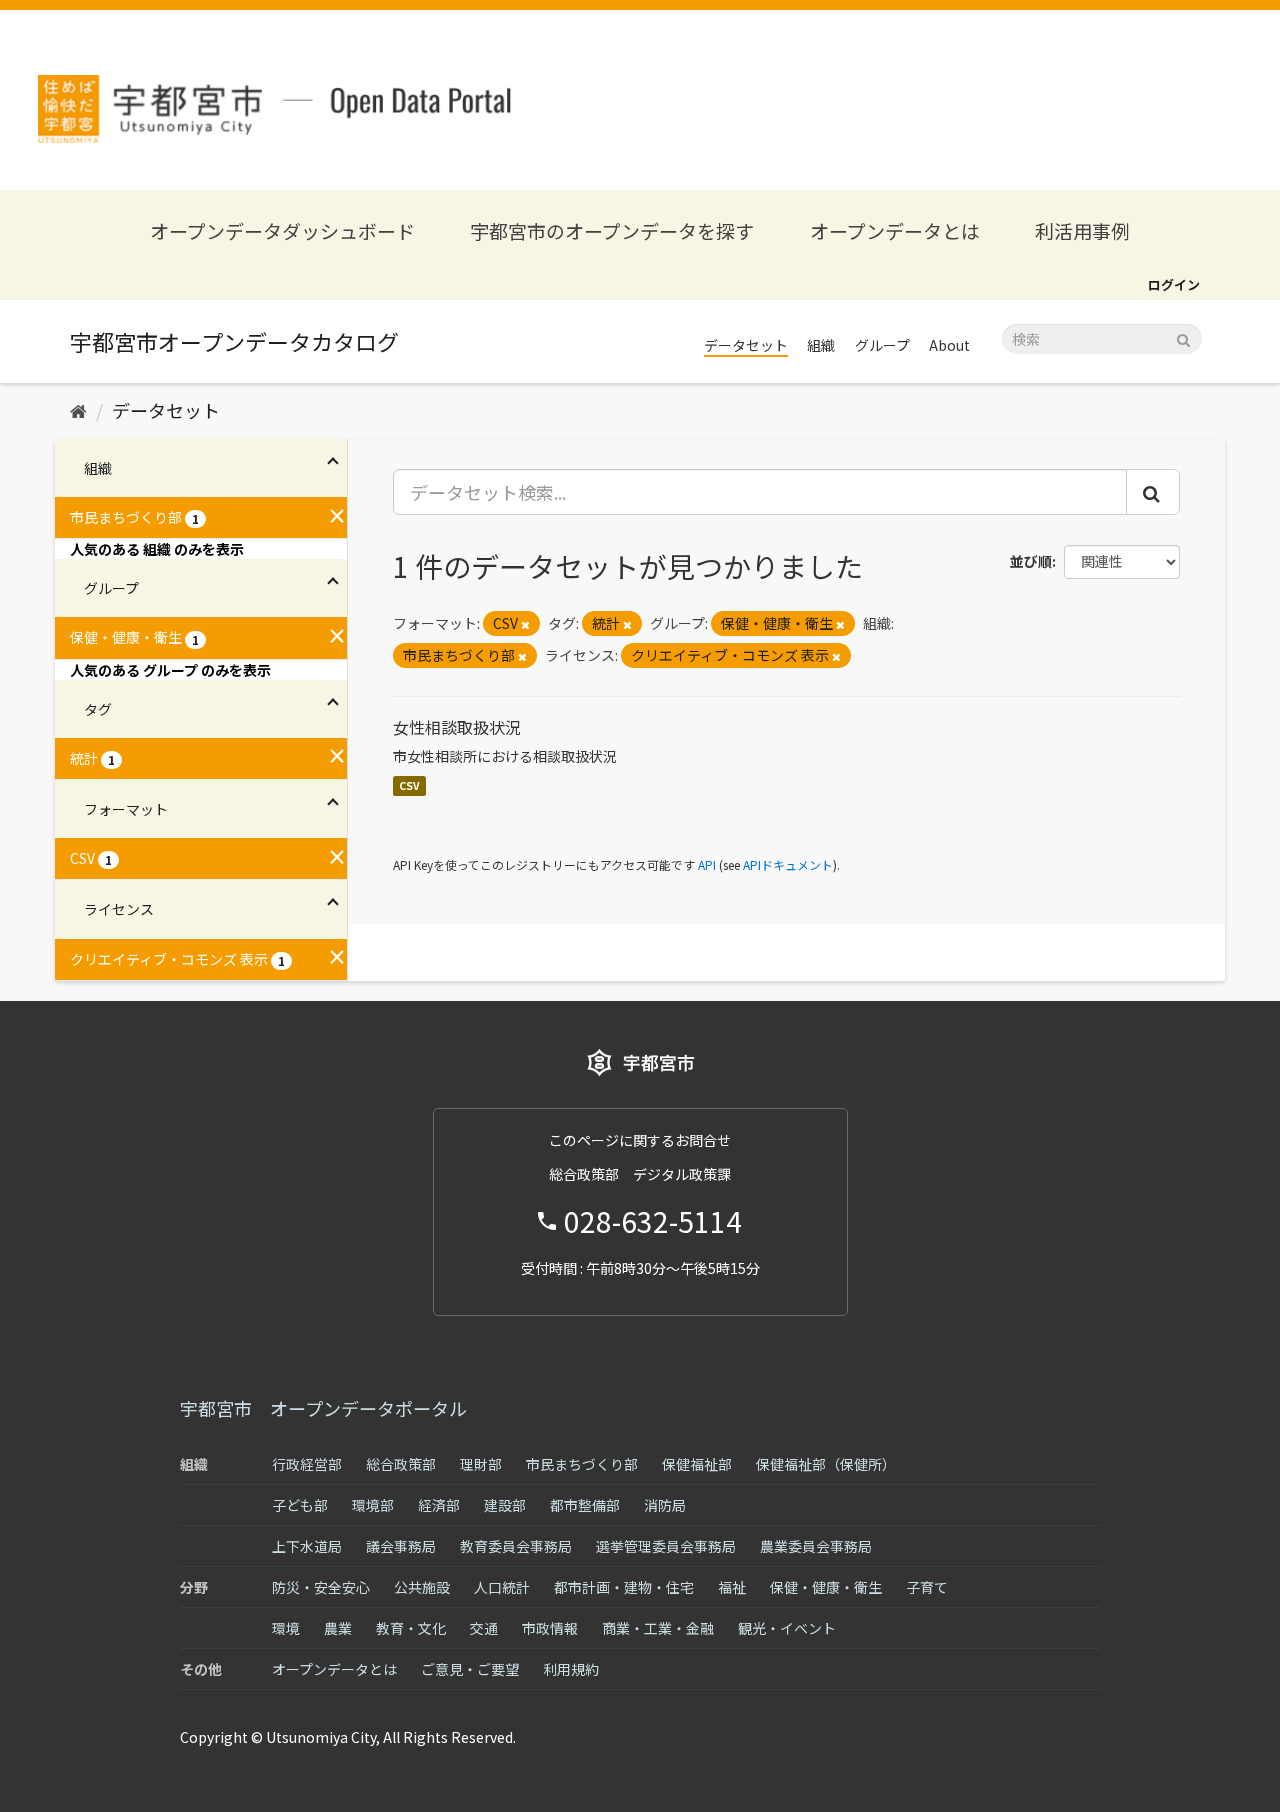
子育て (927, 1587)
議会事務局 (401, 1546)
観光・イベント (787, 1628)
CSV (409, 785)
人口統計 (502, 1587)
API (707, 864)
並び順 (1031, 561)
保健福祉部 (697, 1464)
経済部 (439, 1505)
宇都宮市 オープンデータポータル (323, 1408)
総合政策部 (401, 1464)
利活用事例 (1082, 230)
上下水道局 (307, 1546)
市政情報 (550, 1628)
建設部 (505, 1505)
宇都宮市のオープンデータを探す (612, 230)
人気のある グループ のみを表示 (170, 670)
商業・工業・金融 (658, 1628)
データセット (746, 345)
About (949, 345)
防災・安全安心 (321, 1587)
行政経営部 (307, 1464)
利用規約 (571, 1669)
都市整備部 (585, 1505)
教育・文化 (411, 1628)
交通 (484, 1628)
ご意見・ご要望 (470, 1669)
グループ (882, 345)
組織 (821, 345)
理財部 (481, 1464)
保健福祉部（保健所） (826, 1464)
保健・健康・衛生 (826, 1587)
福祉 (732, 1587)
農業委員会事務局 (816, 1546)
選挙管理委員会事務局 (666, 1546)
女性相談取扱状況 (457, 727)
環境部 (373, 1505)
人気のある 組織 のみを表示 (157, 549)
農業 (338, 1628)
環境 (286, 1628)
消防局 (665, 1505)
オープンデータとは (895, 230)
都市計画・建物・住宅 (624, 1587)
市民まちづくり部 (582, 1464)
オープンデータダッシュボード (282, 230)
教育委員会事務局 (516, 1546)
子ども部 (300, 1505)
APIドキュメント (788, 864)
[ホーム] (78, 410)
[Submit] (1183, 337)
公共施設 (422, 1587)
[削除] (525, 624)
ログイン (1174, 284)
